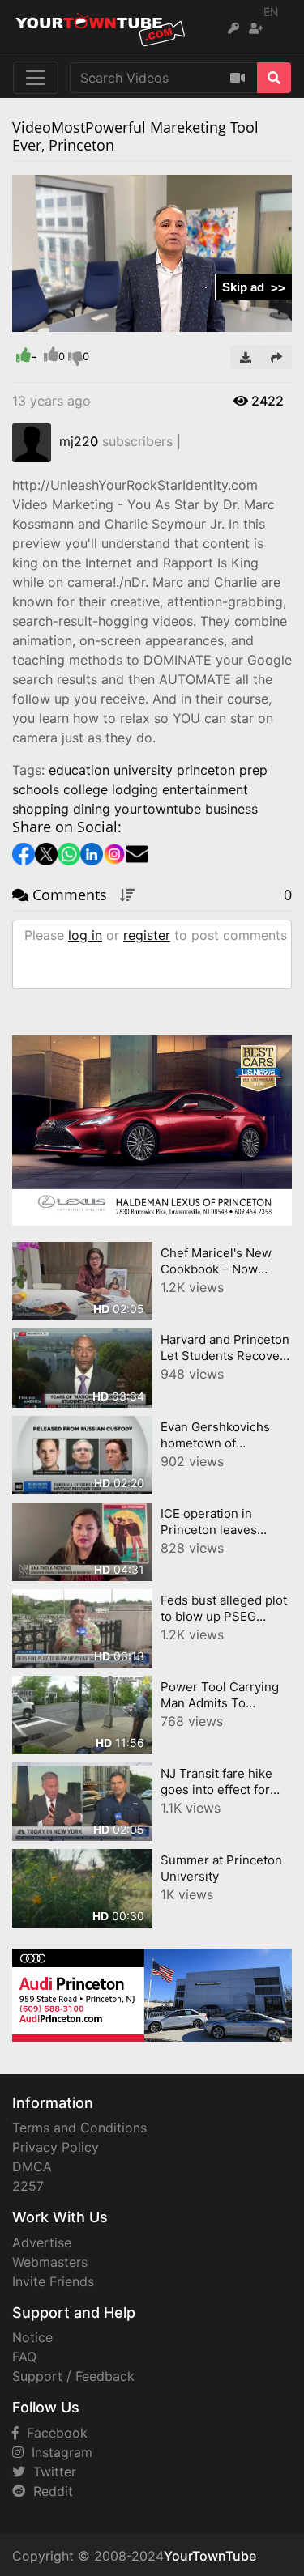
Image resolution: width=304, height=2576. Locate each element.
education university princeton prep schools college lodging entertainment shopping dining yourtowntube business (140, 789)
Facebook (53, 2433)
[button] (57, 320)
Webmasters (50, 2262)
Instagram (58, 2452)
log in (85, 935)
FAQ (24, 2357)
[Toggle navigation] (36, 78)
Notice (32, 2337)
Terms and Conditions (79, 2128)
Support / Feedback (73, 2376)
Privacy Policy (56, 2147)
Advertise (42, 2242)
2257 (28, 2186)
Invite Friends (53, 2281)
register (147, 935)
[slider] (57, 320)
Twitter (51, 2472)
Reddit (49, 2491)
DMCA (32, 2166)
